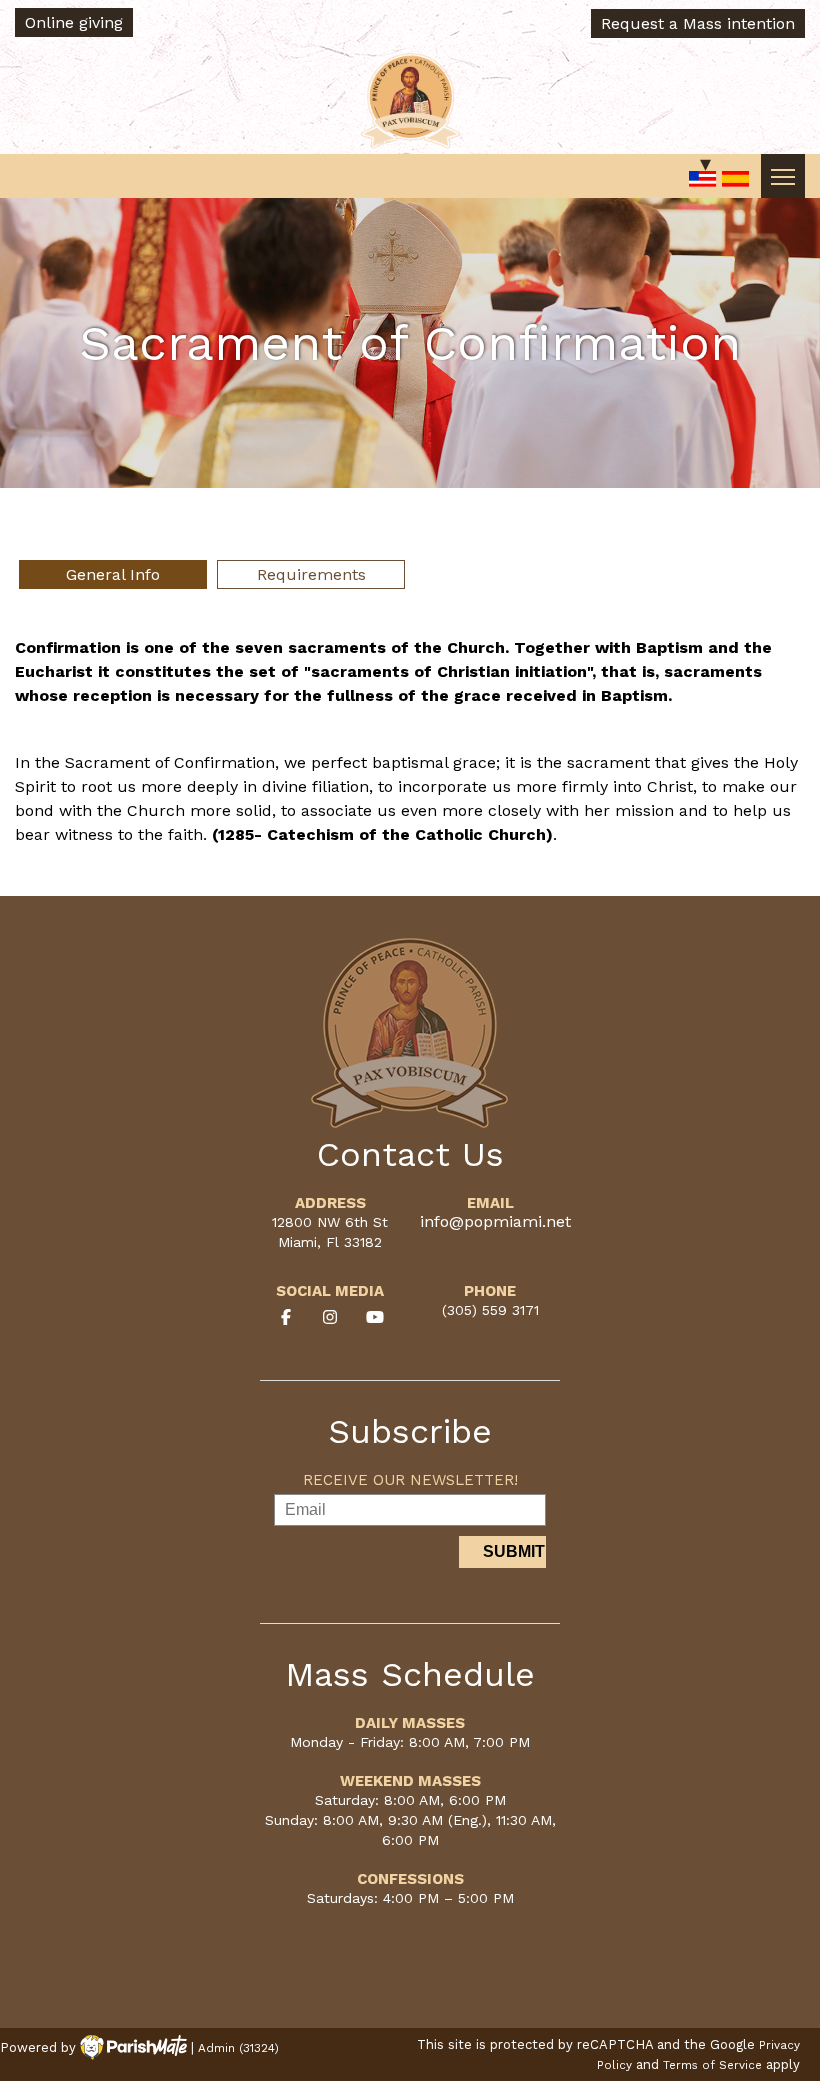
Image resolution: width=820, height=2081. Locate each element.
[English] (703, 180)
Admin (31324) (238, 2048)
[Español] (736, 180)
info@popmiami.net (495, 1221)
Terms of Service (712, 2065)
